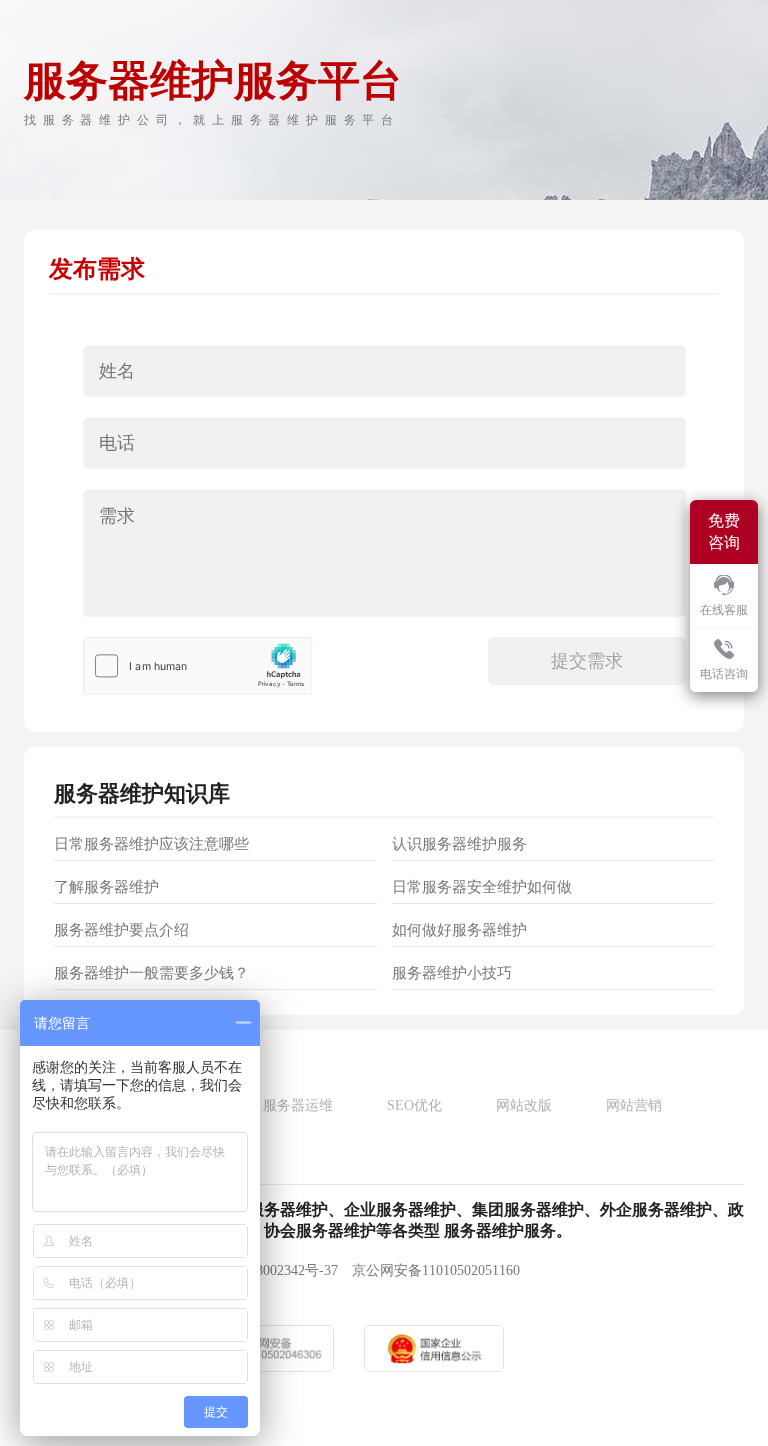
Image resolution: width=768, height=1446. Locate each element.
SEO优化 (414, 1105)
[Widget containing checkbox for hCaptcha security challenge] (198, 666)
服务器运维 (298, 1105)
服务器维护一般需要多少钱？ (151, 973)
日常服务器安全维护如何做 (482, 887)
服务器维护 (109, 793)
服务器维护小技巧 (452, 973)
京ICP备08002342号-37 (268, 1270)
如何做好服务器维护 (459, 930)
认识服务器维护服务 (459, 844)
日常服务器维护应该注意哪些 (151, 844)
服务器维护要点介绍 (121, 930)
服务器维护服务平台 (213, 81)
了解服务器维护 (106, 887)
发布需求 (97, 269)
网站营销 (634, 1105)
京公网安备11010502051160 (436, 1270)
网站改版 (524, 1105)
